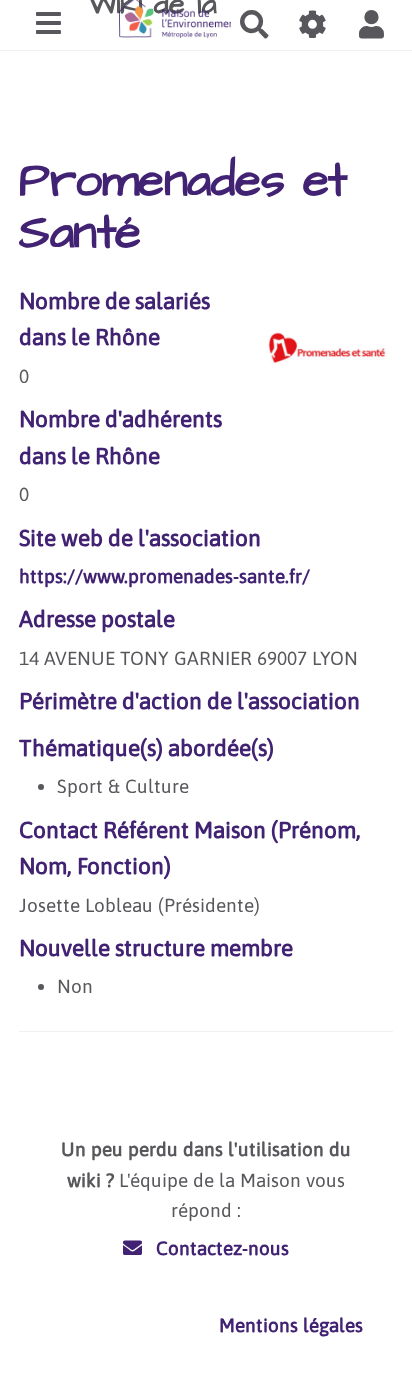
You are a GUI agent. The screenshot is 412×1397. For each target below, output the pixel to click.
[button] (371, 25)
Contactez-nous (220, 1248)
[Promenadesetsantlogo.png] (318, 358)
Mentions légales (291, 1325)
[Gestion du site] (313, 25)
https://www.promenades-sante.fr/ (164, 576)
